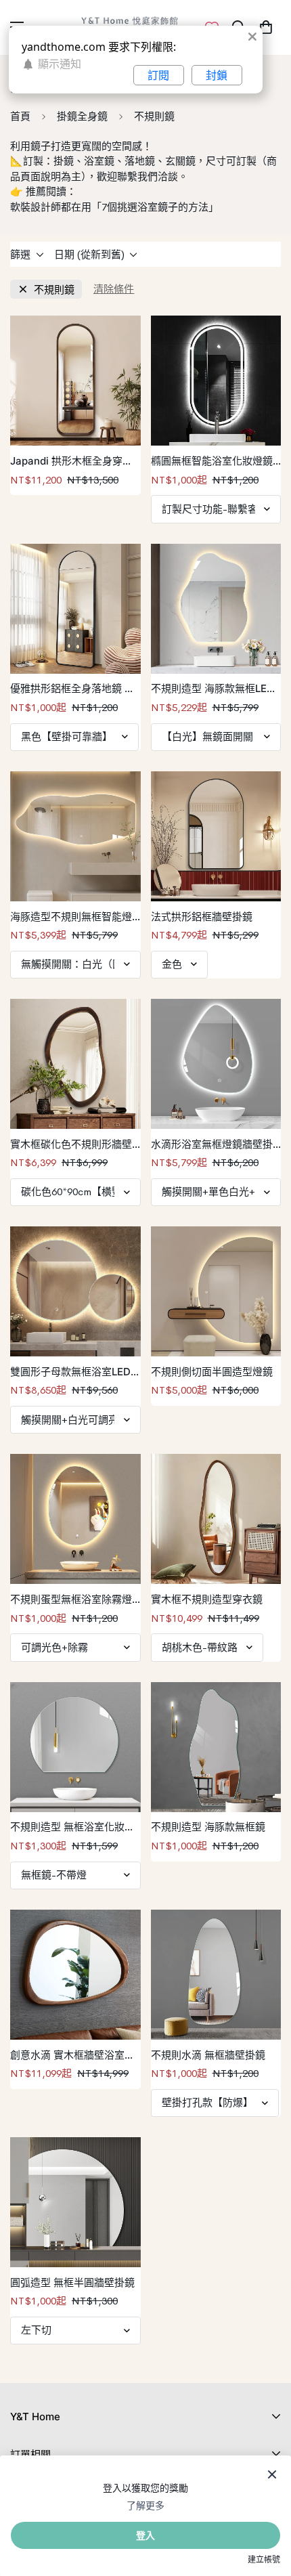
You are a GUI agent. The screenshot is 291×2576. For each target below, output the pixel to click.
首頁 (20, 116)
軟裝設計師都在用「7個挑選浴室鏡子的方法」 (114, 207)
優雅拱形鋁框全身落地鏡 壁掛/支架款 (72, 689)
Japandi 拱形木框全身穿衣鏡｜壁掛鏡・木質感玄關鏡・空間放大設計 (71, 462)
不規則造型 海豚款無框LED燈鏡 (212, 689)
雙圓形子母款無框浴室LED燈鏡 (70, 1373)
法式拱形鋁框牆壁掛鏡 (202, 917)
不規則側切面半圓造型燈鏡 (212, 1372)
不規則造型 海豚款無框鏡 (208, 1827)
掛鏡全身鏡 (82, 116)
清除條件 (114, 289)
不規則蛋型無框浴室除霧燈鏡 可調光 (71, 1600)
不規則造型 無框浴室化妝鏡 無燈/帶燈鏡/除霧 (72, 1828)
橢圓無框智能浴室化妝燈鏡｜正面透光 (212, 462)
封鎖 (217, 75)
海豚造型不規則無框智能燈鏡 (71, 918)
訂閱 (158, 75)
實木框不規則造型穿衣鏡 (207, 1599)
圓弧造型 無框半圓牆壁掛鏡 (72, 2282)
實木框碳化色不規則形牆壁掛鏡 (71, 1145)
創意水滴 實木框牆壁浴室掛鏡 (72, 2056)
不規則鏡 (54, 289)
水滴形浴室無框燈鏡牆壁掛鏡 (212, 1145)
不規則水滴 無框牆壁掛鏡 (208, 2055)
